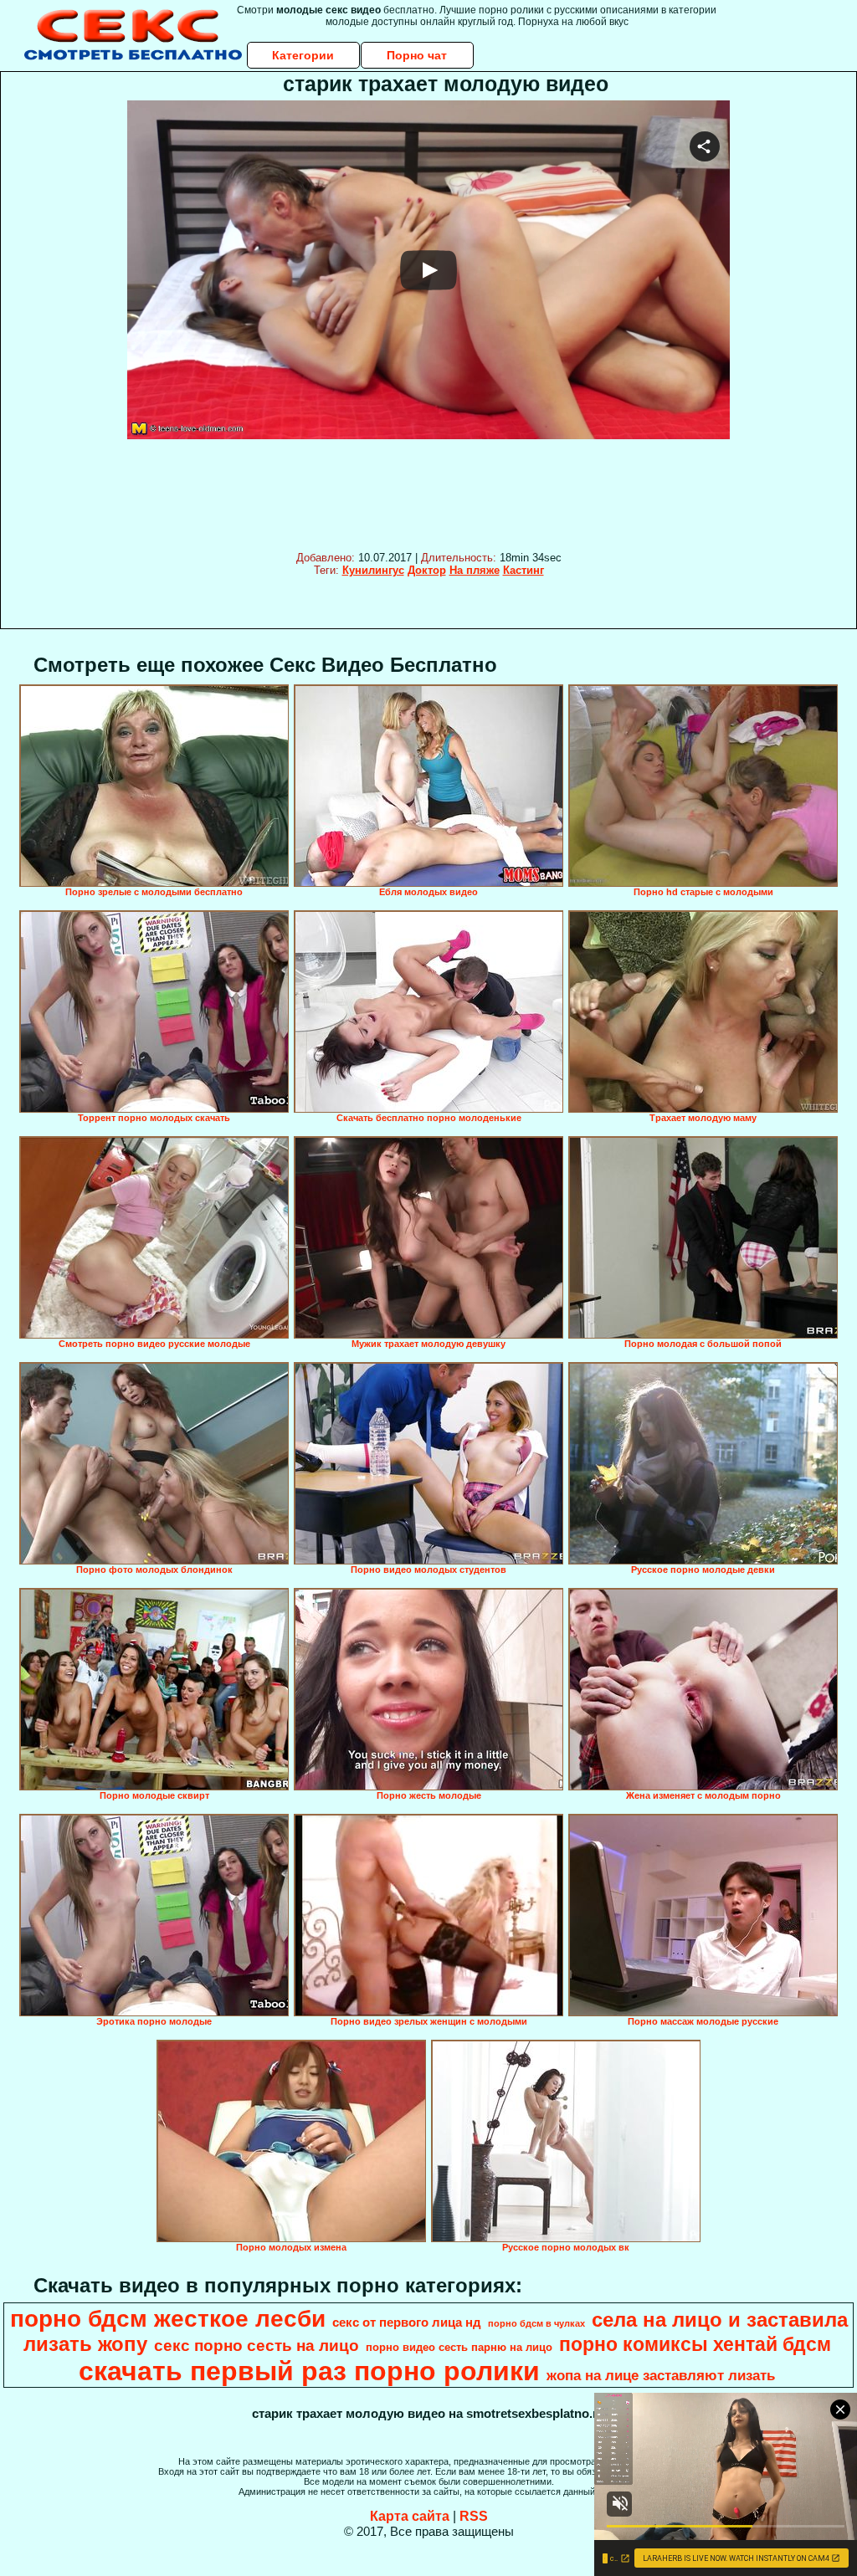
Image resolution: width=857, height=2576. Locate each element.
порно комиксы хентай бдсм (695, 2344)
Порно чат (417, 55)
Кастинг (523, 570)
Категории (303, 55)
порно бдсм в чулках (536, 2323)
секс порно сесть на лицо (257, 2346)
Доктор (427, 570)
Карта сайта (410, 2516)
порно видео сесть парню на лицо (459, 2347)
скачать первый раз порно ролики (309, 2371)
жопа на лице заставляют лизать (661, 2375)
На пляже (475, 570)
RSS (474, 2516)
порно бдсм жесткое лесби (168, 2319)
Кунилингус (373, 570)
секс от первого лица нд (407, 2322)
